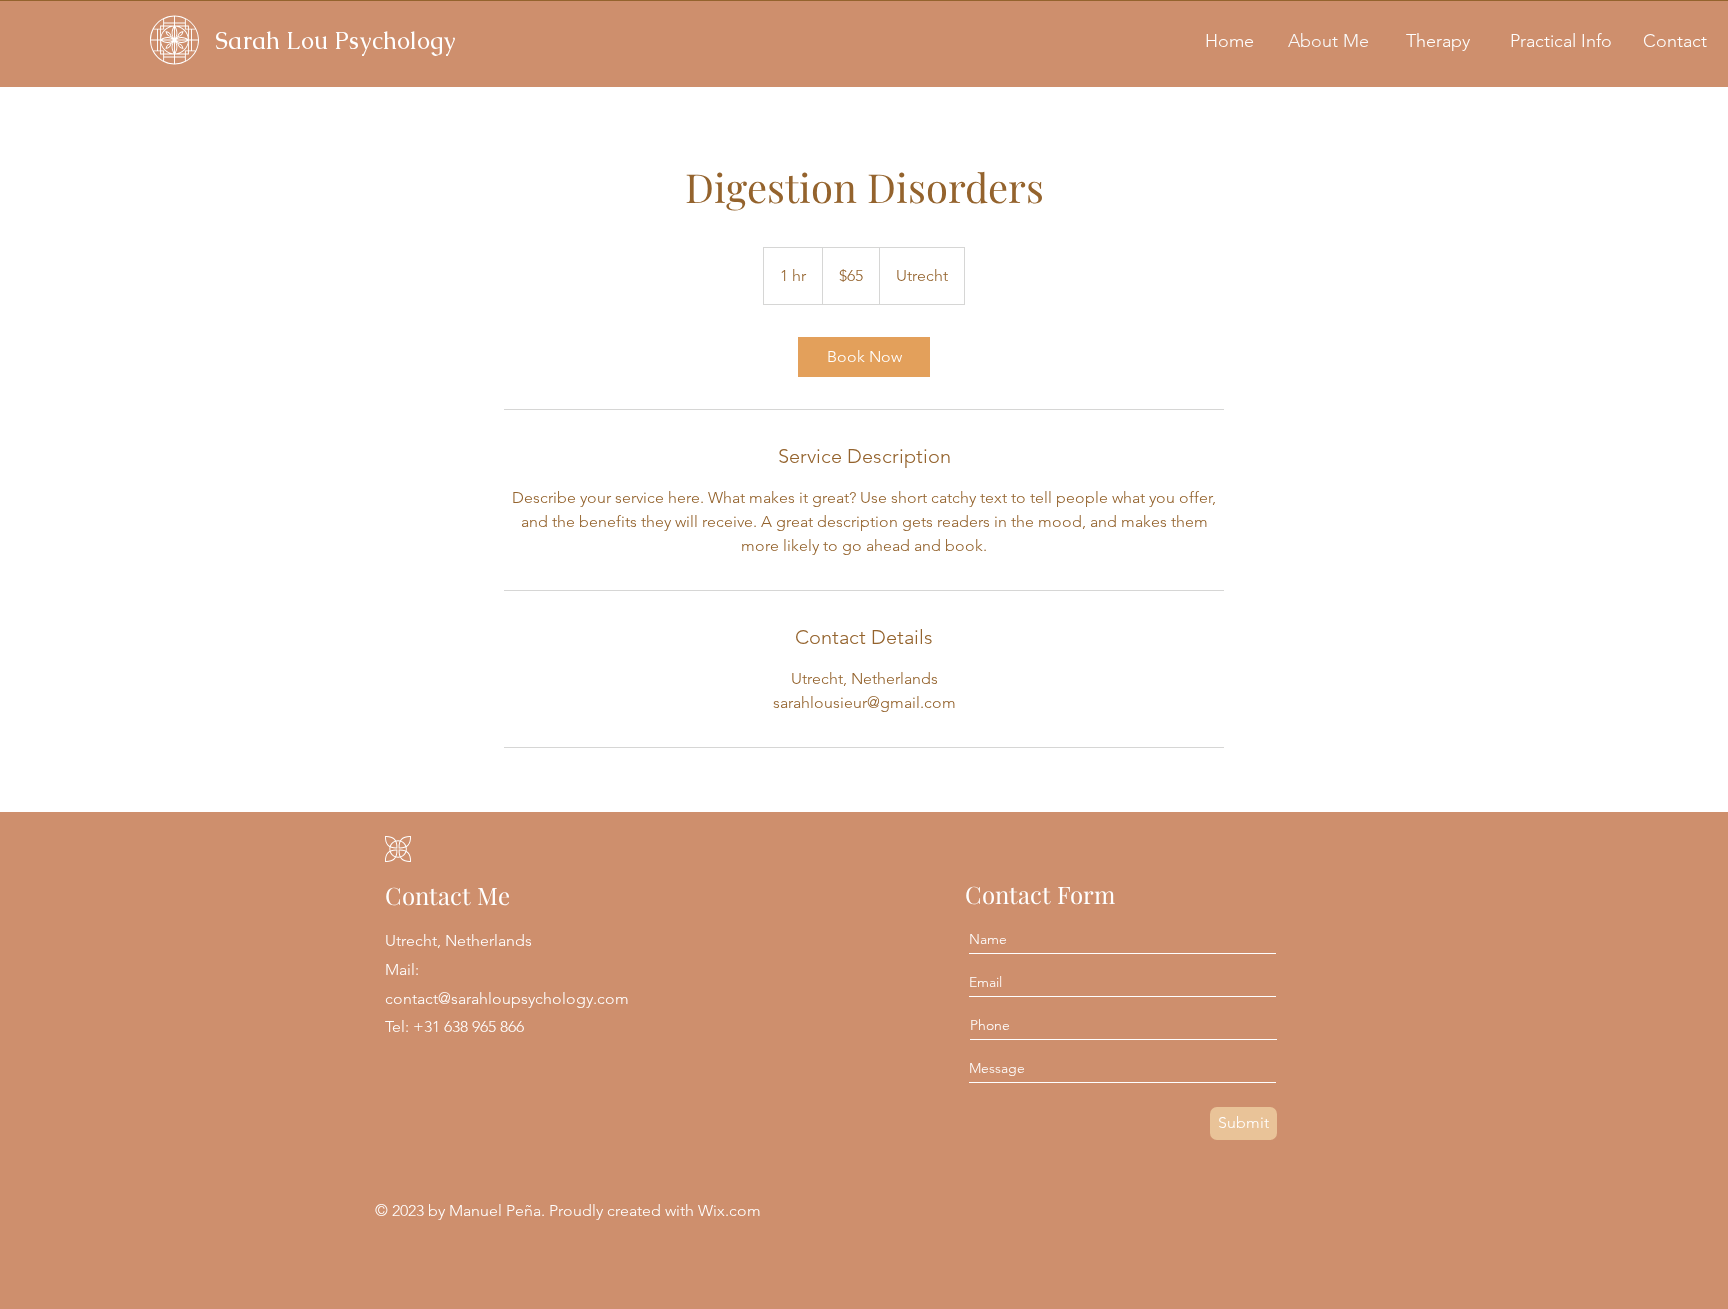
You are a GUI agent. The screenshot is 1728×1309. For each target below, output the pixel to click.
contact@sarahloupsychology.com (507, 998)
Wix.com (729, 1210)
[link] (864, 357)
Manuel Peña (495, 1210)
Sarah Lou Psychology (335, 40)
